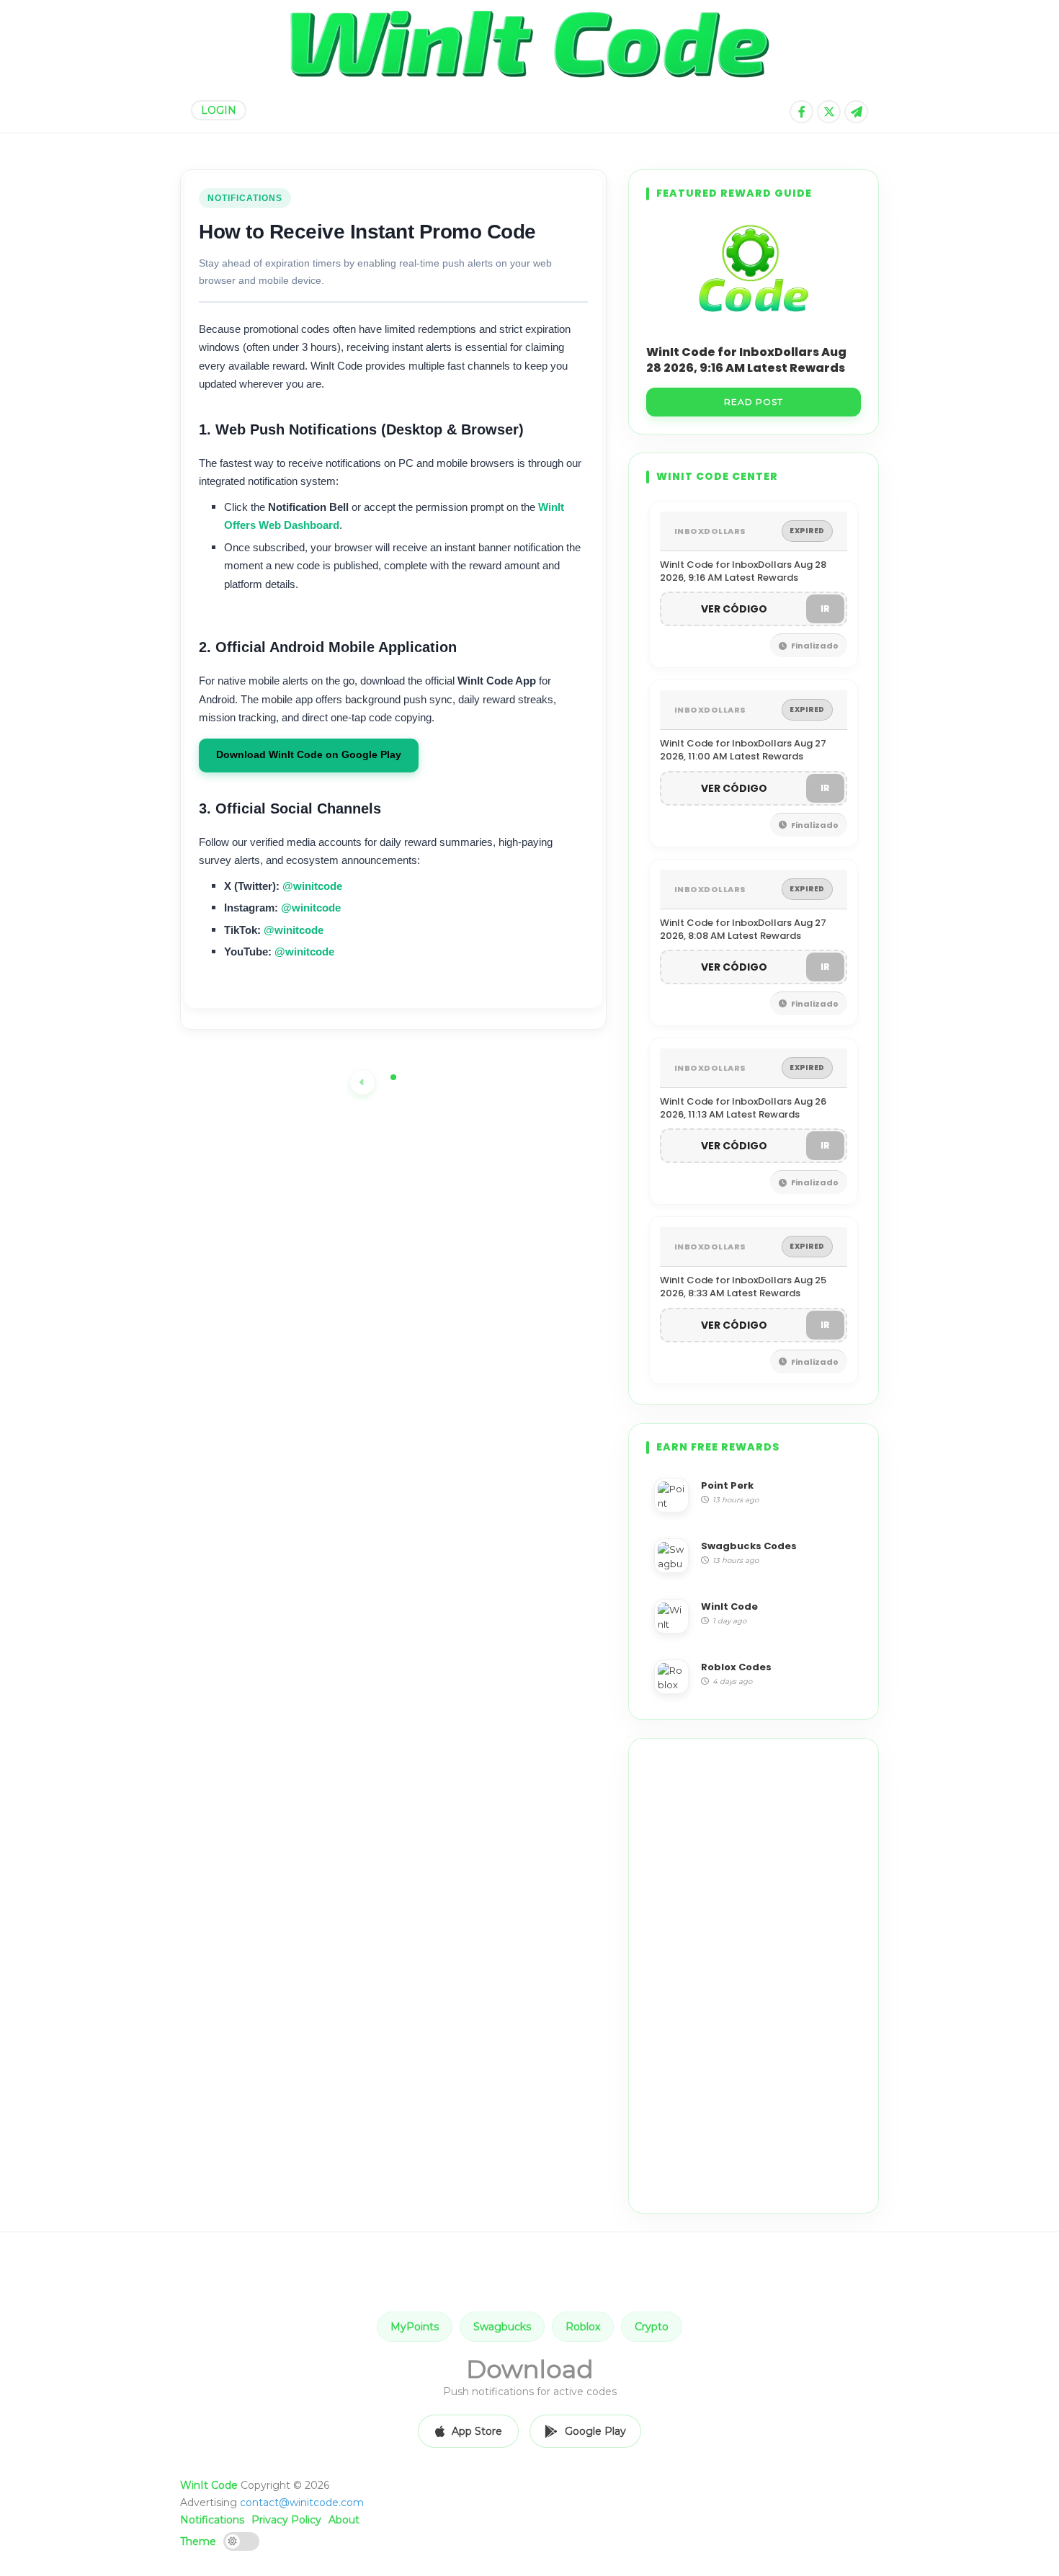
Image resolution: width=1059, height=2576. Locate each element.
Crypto (652, 2327)
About (344, 2520)
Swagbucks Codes (749, 1546)
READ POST (754, 402)
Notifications (212, 2520)
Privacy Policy (286, 2520)
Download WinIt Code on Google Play (309, 755)
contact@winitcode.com (302, 2503)
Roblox (583, 2327)
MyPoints (415, 2327)
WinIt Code (729, 1606)
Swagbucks (502, 2327)
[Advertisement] (754, 1976)
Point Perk (727, 1485)
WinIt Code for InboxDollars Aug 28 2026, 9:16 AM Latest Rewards (746, 360)
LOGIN (219, 110)
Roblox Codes (736, 1667)
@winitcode (312, 886)
